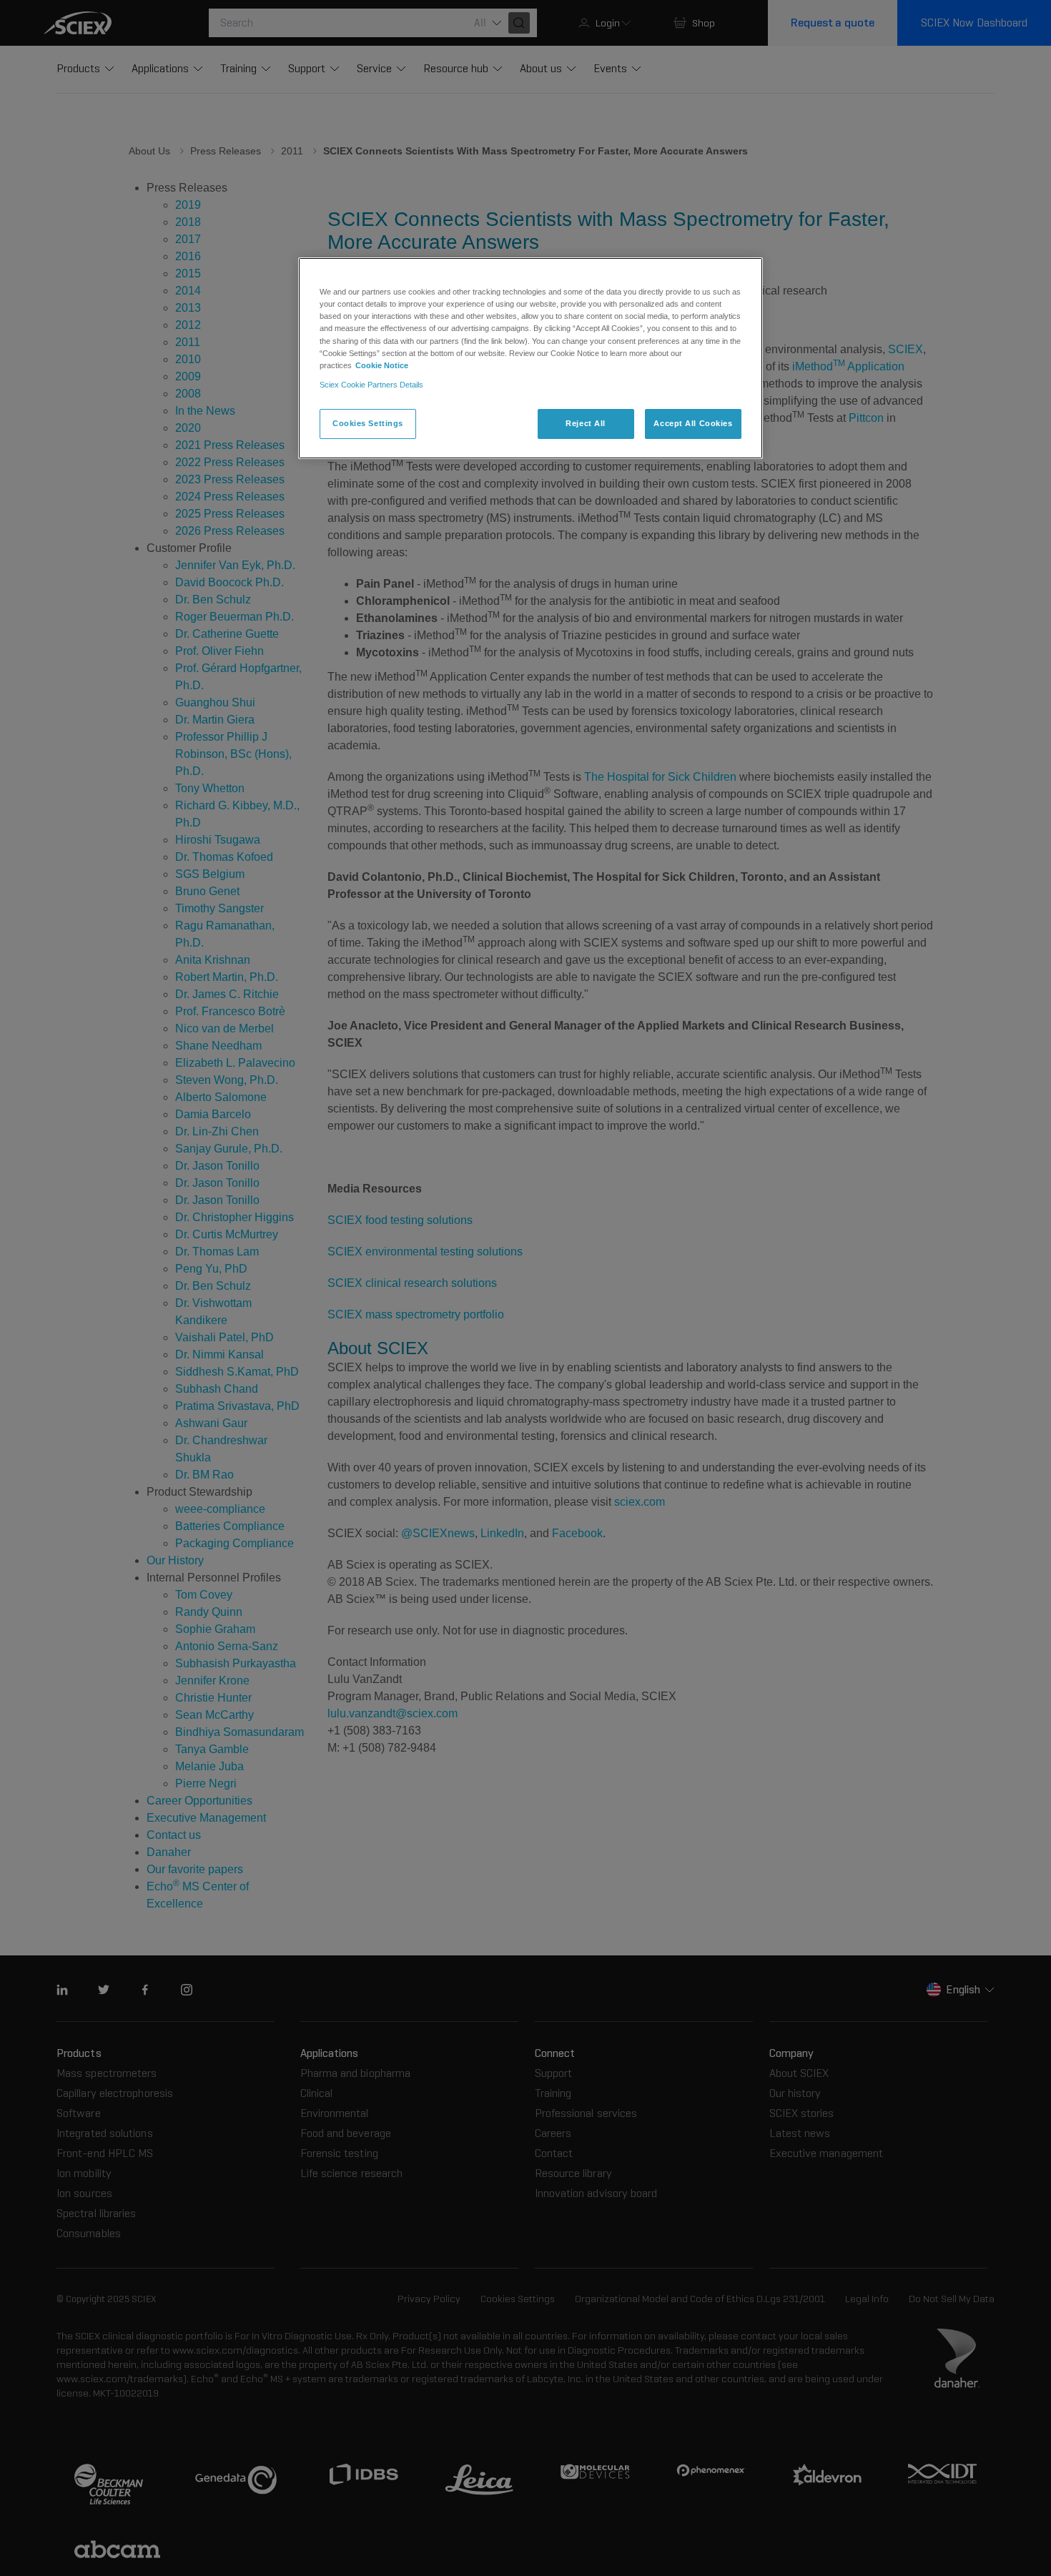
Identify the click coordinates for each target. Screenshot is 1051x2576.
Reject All (586, 423)
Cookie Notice (382, 365)
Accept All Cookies (693, 423)
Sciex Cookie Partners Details (371, 385)
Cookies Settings (368, 423)
